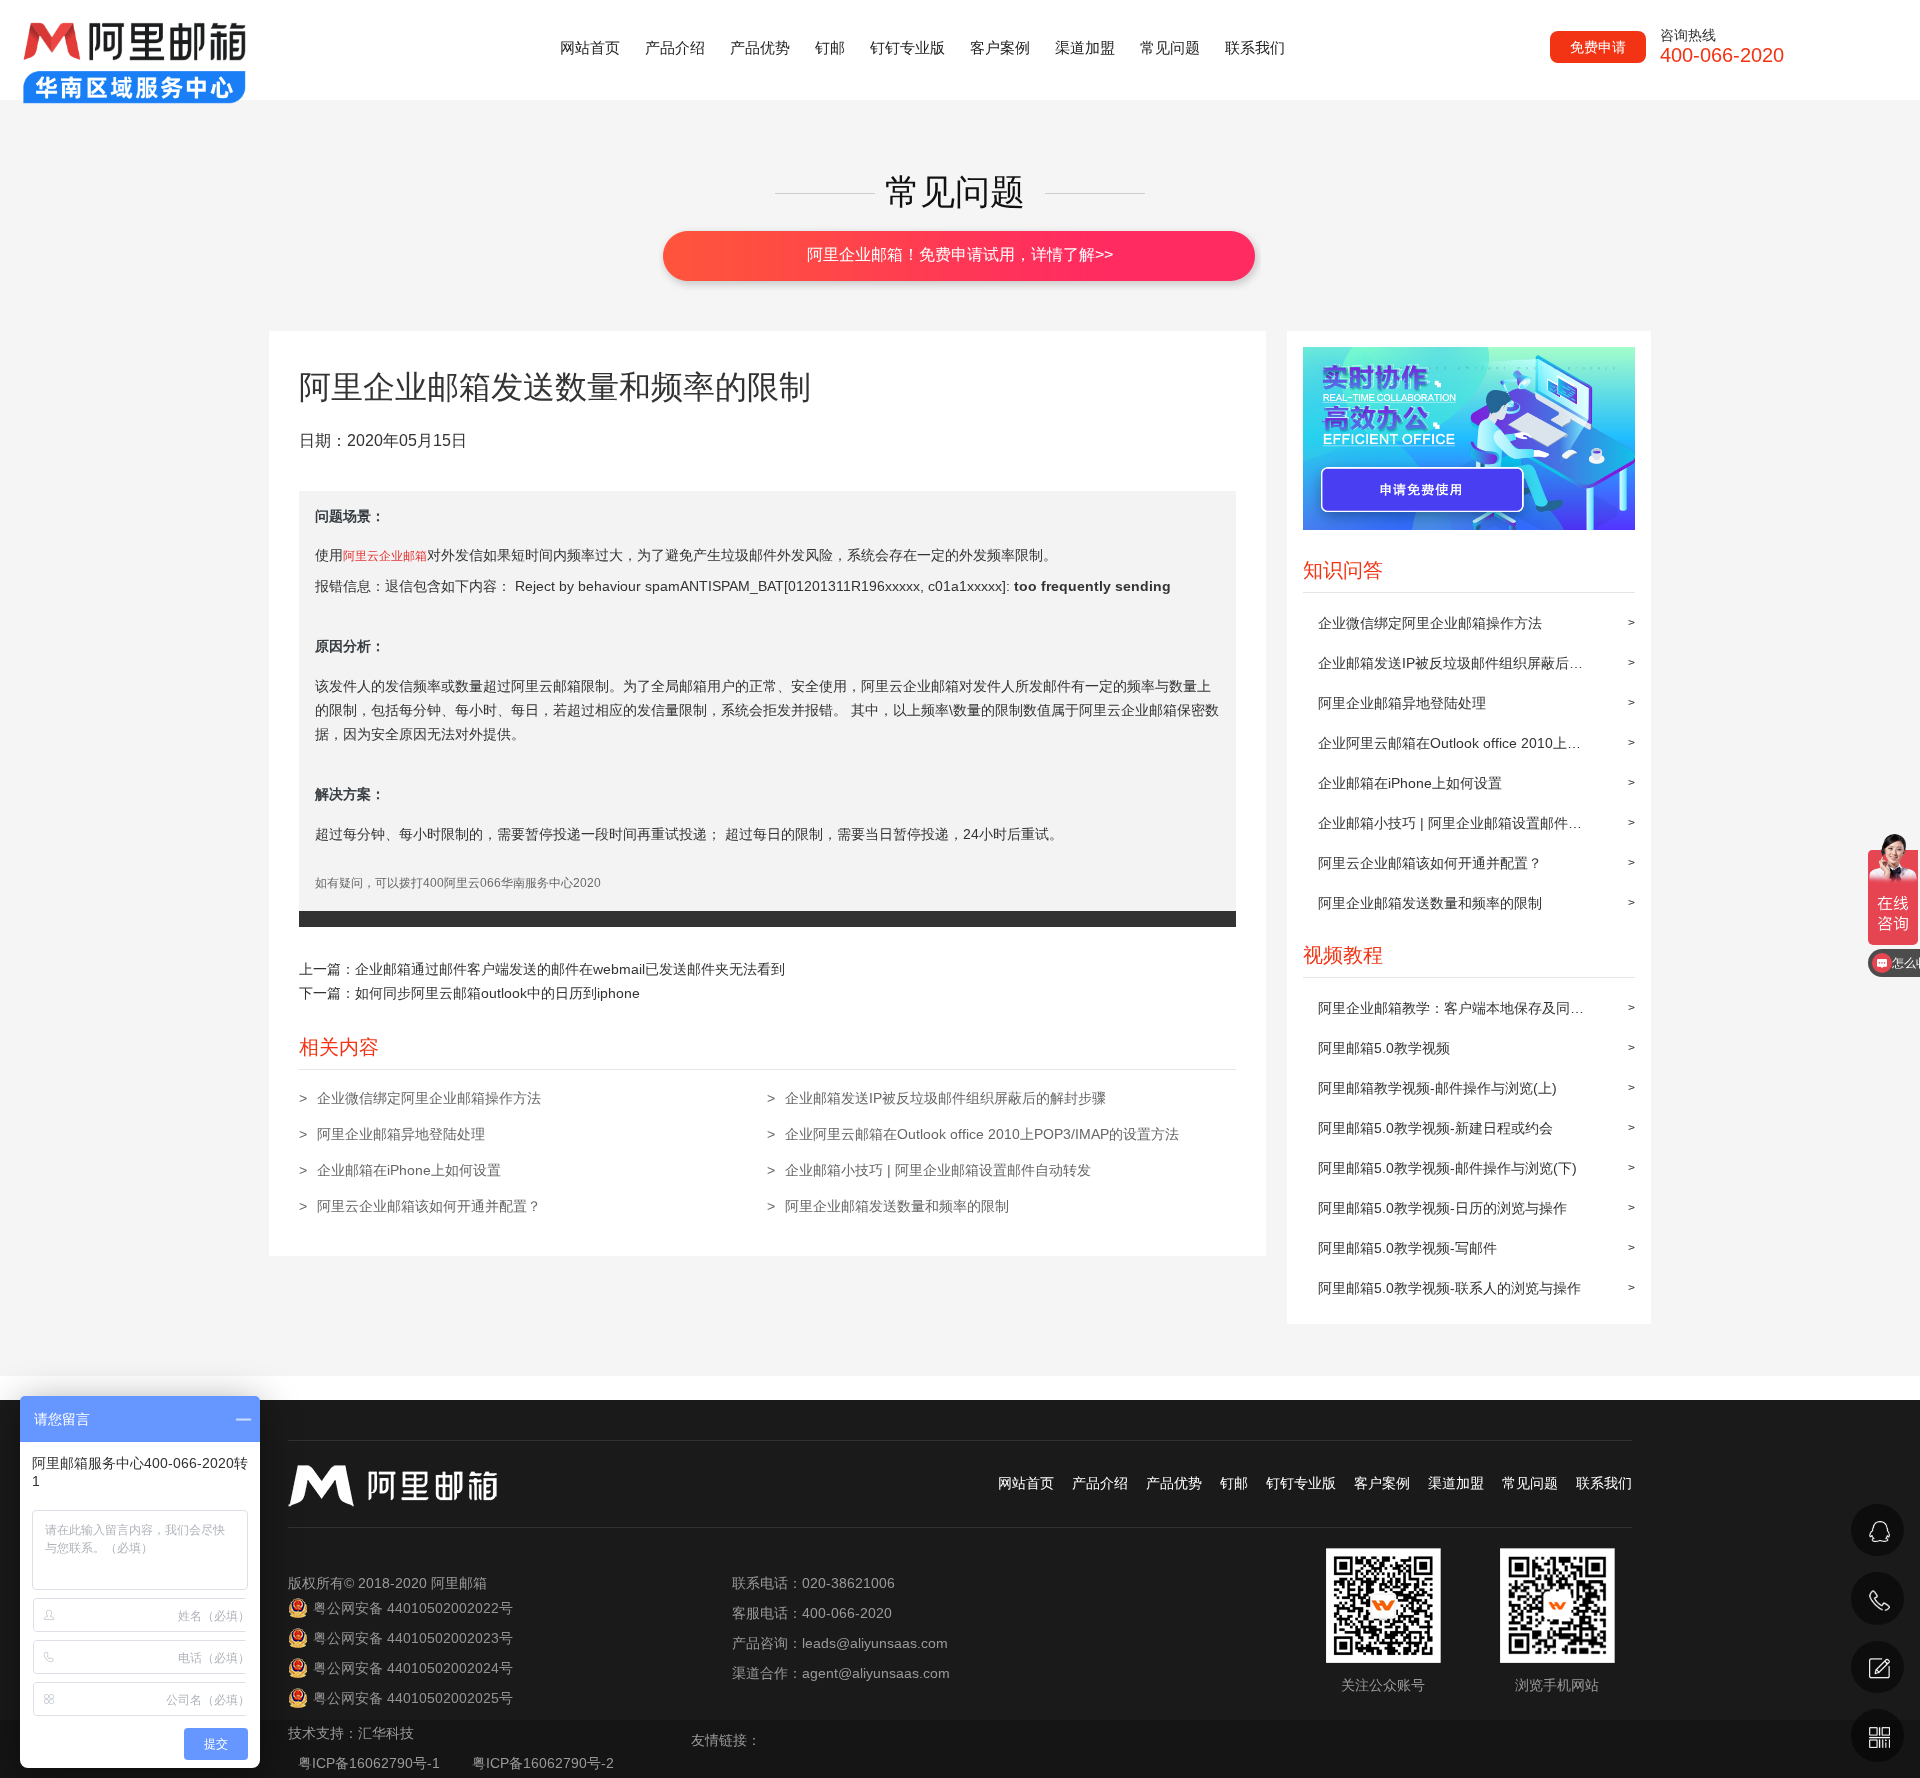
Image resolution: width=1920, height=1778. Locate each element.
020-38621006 (1670, 1571)
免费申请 (1598, 47)
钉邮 (830, 47)
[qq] (1877, 1530)
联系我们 (1255, 47)
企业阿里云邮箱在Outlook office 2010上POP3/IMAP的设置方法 (1442, 749)
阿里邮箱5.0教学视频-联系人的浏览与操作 (1449, 1288)
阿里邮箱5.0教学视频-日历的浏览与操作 (1442, 1208)
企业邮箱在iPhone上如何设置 (1410, 783)
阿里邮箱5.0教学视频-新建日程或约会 (1435, 1128)
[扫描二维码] (1877, 1735)
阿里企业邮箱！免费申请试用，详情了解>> (960, 254)
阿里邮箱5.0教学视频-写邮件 (1407, 1248)
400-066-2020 (1668, 1623)
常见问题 (1170, 47)
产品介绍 (675, 47)
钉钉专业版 (907, 47)
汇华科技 (386, 1733)
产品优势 (760, 47)
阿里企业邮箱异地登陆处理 (1402, 703)
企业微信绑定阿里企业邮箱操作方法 (1430, 623)
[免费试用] (1877, 1667)
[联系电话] (1877, 1598)
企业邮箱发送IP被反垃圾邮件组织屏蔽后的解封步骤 (1450, 669)
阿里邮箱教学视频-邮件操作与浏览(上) (1437, 1088)
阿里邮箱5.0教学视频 (1384, 1048)
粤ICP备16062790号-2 (543, 1763)
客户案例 (1000, 47)
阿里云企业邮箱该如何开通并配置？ (1430, 863)
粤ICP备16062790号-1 (371, 1763)
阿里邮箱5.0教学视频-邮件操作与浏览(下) (1447, 1168)
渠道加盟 (1085, 47)
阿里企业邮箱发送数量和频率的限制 (1430, 903)
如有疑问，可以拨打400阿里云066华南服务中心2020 (458, 883)
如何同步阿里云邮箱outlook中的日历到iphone (497, 993)
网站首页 (590, 47)
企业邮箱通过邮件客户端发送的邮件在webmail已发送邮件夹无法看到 (570, 969)
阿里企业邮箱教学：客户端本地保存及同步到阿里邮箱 (1451, 1014)
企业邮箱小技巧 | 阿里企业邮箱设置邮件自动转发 (1450, 829)
